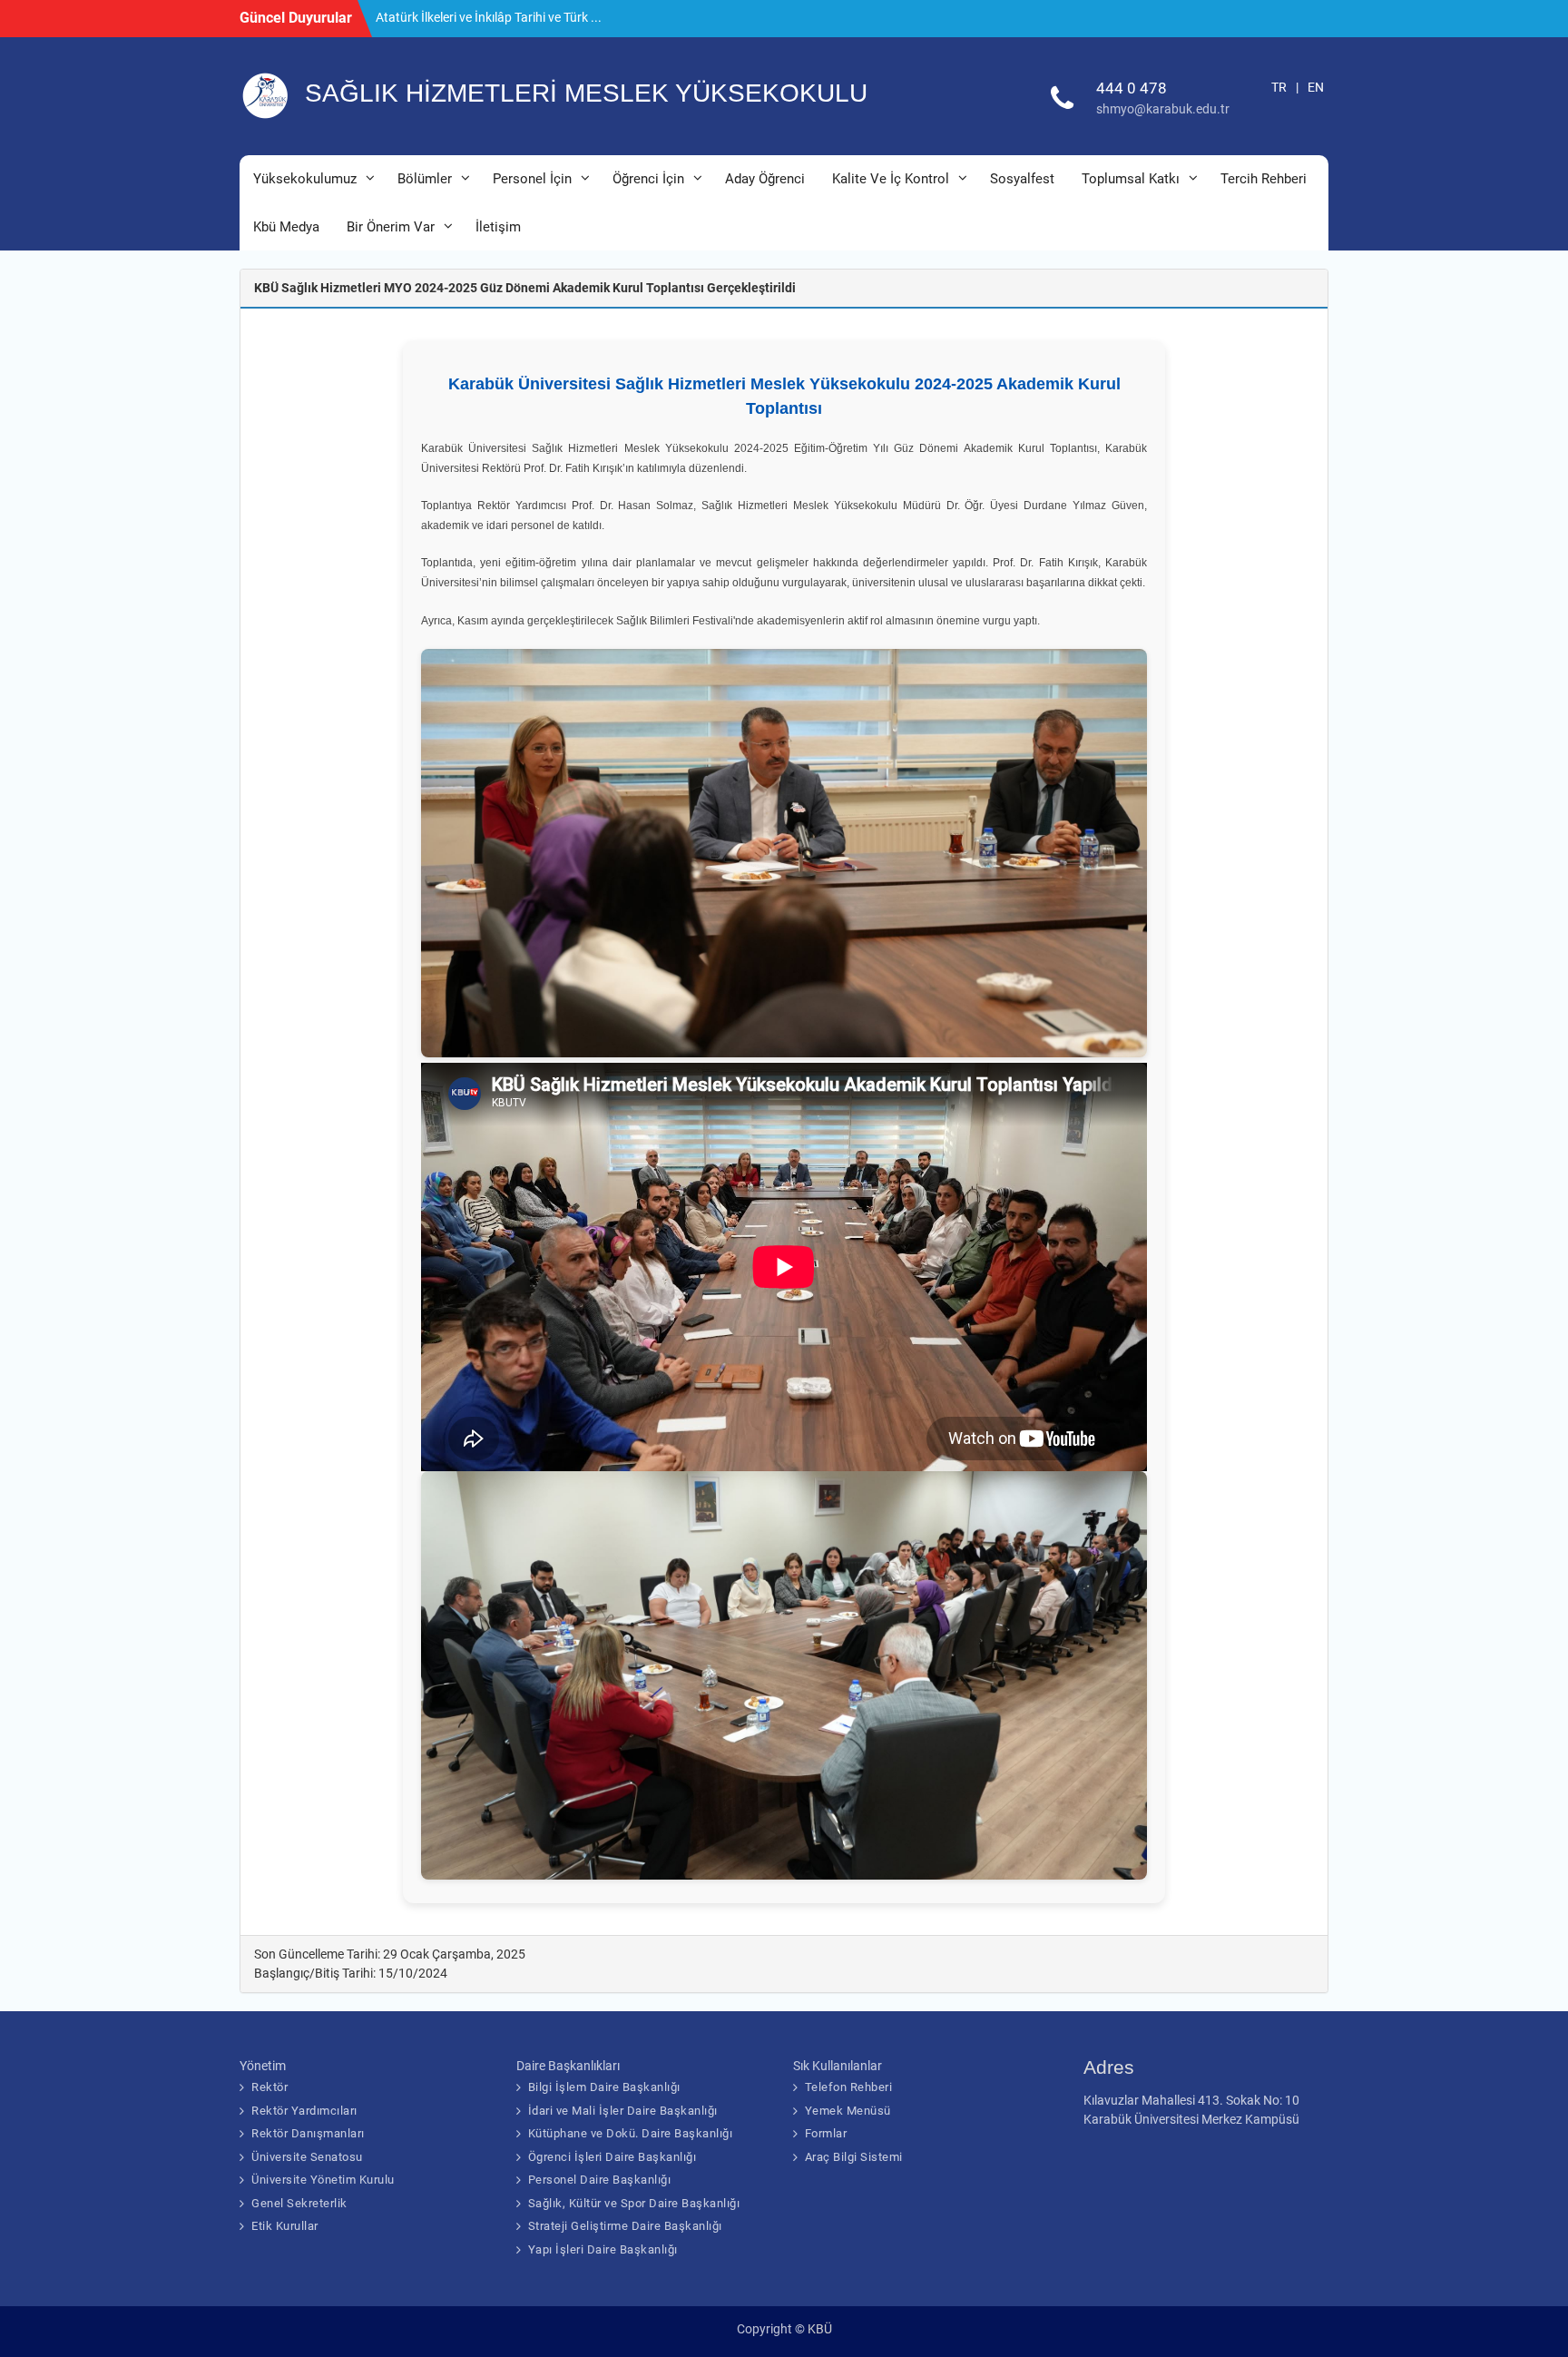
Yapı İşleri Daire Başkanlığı (603, 2249)
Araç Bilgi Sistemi (854, 2157)
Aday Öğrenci (765, 179)
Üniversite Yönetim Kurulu (323, 2180)
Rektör (269, 2087)
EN (1316, 87)
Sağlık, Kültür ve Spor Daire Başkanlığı (634, 2203)
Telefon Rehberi (849, 2087)
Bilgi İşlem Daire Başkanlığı (604, 2087)
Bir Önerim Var (391, 227)
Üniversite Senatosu (307, 2157)
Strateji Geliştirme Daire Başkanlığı (625, 2226)
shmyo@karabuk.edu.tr (1163, 109)
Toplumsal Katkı (1131, 179)
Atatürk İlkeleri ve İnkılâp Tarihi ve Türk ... (489, 17)
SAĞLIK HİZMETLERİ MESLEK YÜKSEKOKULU (586, 93)
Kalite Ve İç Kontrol (891, 179)
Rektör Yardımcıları (304, 2111)
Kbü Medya (286, 227)
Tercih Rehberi (1264, 179)
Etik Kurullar (285, 2226)
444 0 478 (1132, 88)
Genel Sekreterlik (299, 2203)
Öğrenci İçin (648, 179)
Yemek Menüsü (848, 2111)
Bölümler (425, 179)
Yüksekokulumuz (305, 179)
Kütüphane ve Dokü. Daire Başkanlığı (631, 2133)
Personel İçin (532, 179)
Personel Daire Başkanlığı (600, 2180)
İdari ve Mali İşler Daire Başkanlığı (623, 2111)
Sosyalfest (1022, 179)
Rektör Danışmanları (308, 2133)
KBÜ (820, 2329)
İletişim (498, 227)
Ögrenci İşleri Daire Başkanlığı (612, 2157)
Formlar (826, 2133)
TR (1279, 87)
